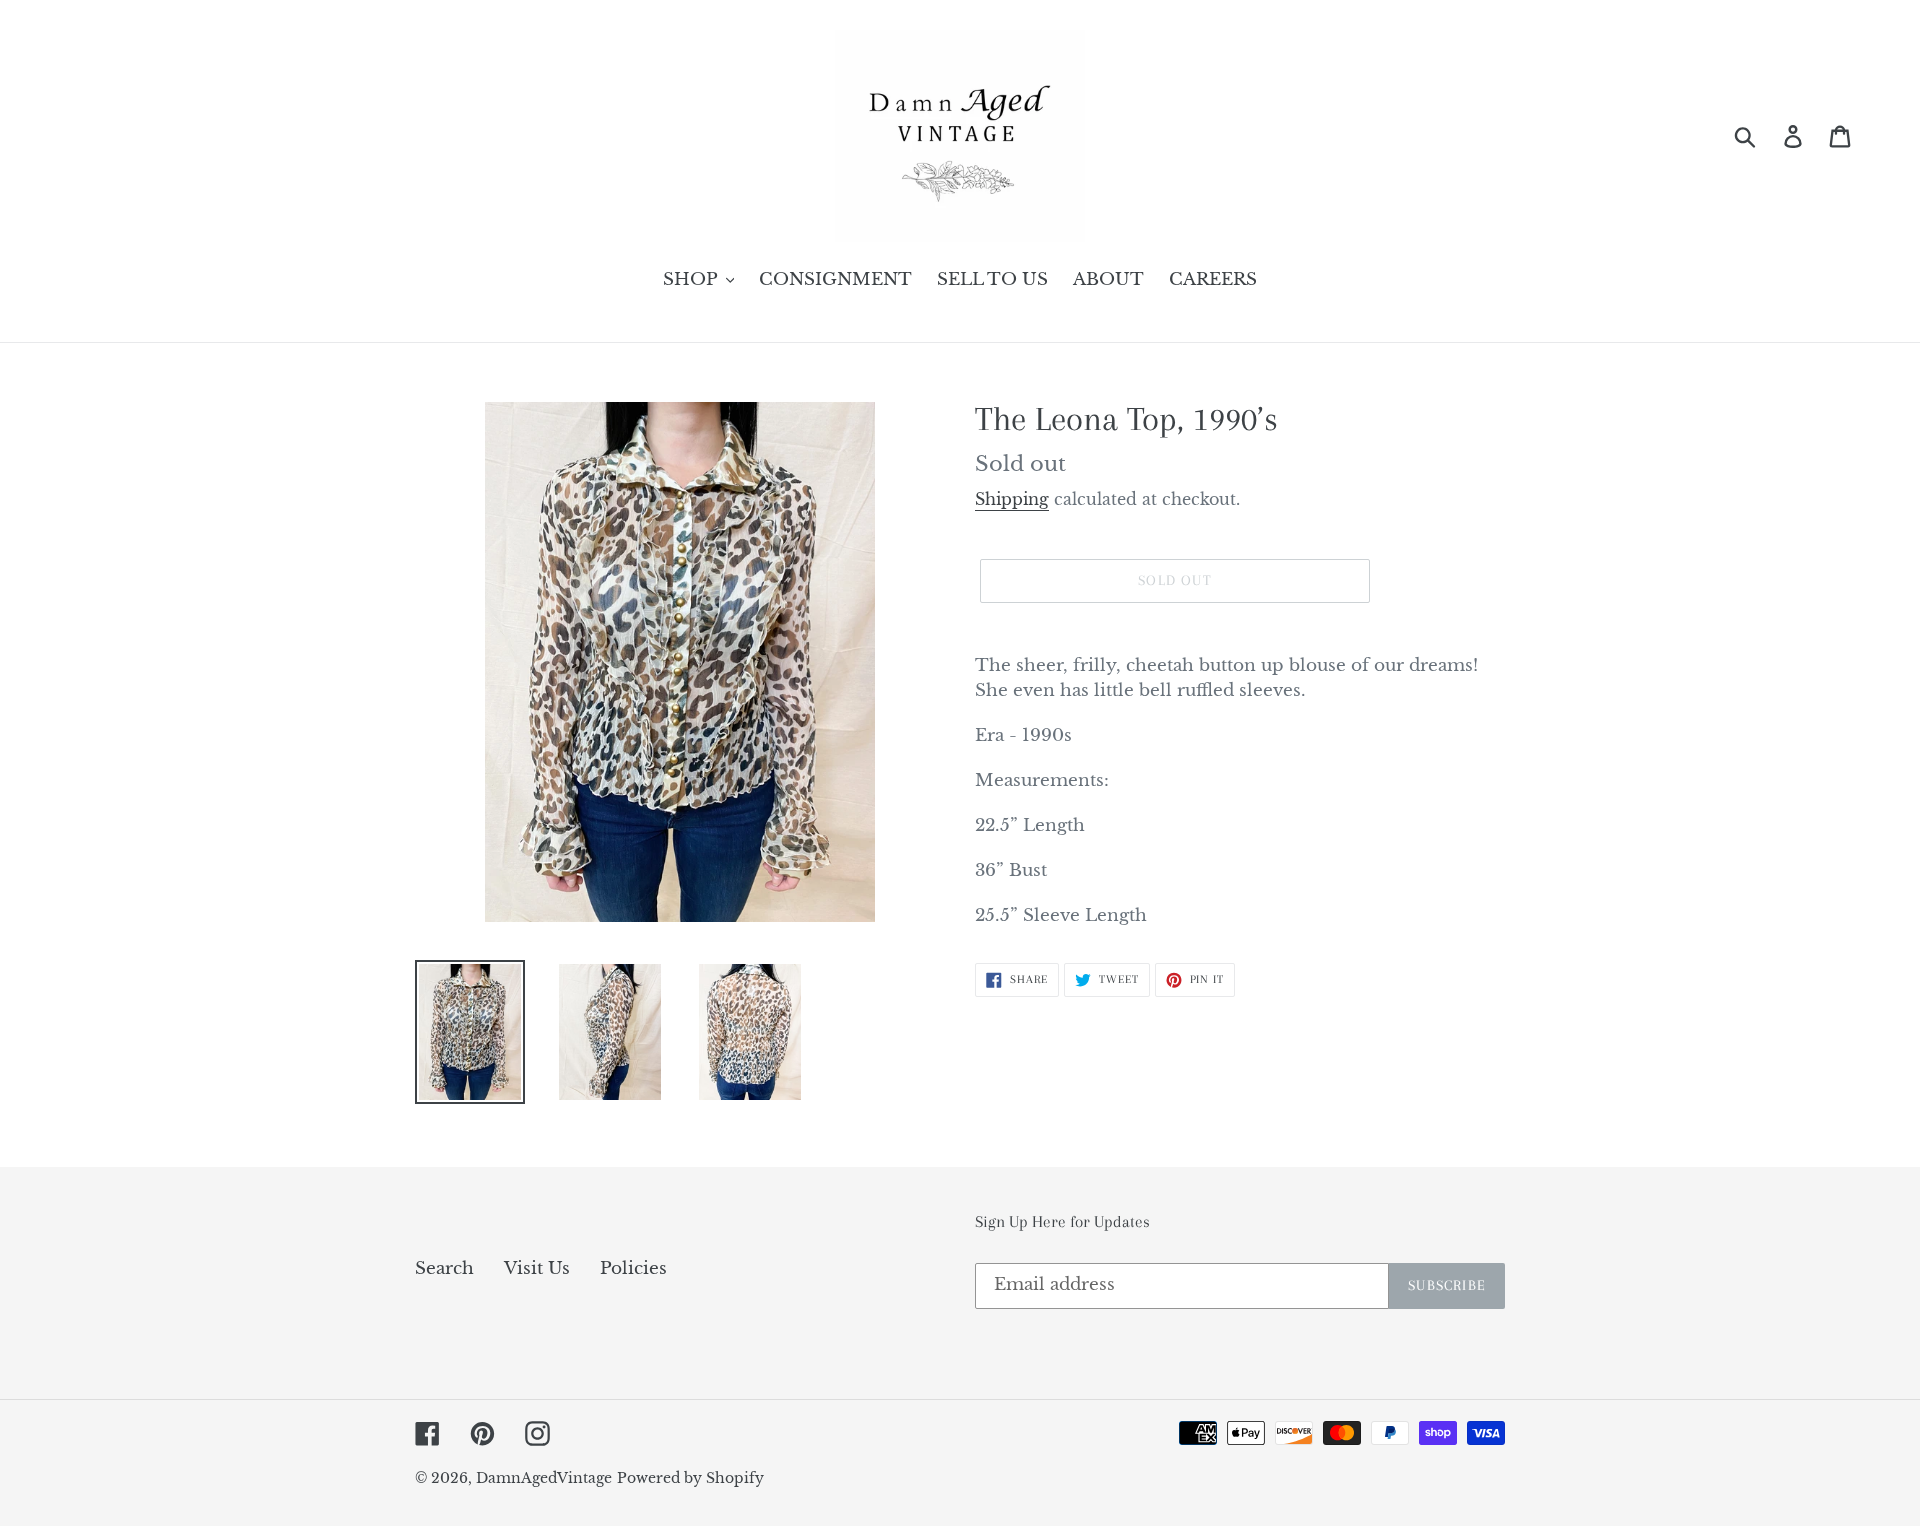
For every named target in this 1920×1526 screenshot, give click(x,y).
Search (444, 1268)
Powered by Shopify (690, 1478)
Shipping (1012, 499)
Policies (633, 1268)
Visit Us (537, 1268)
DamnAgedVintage (544, 1478)
